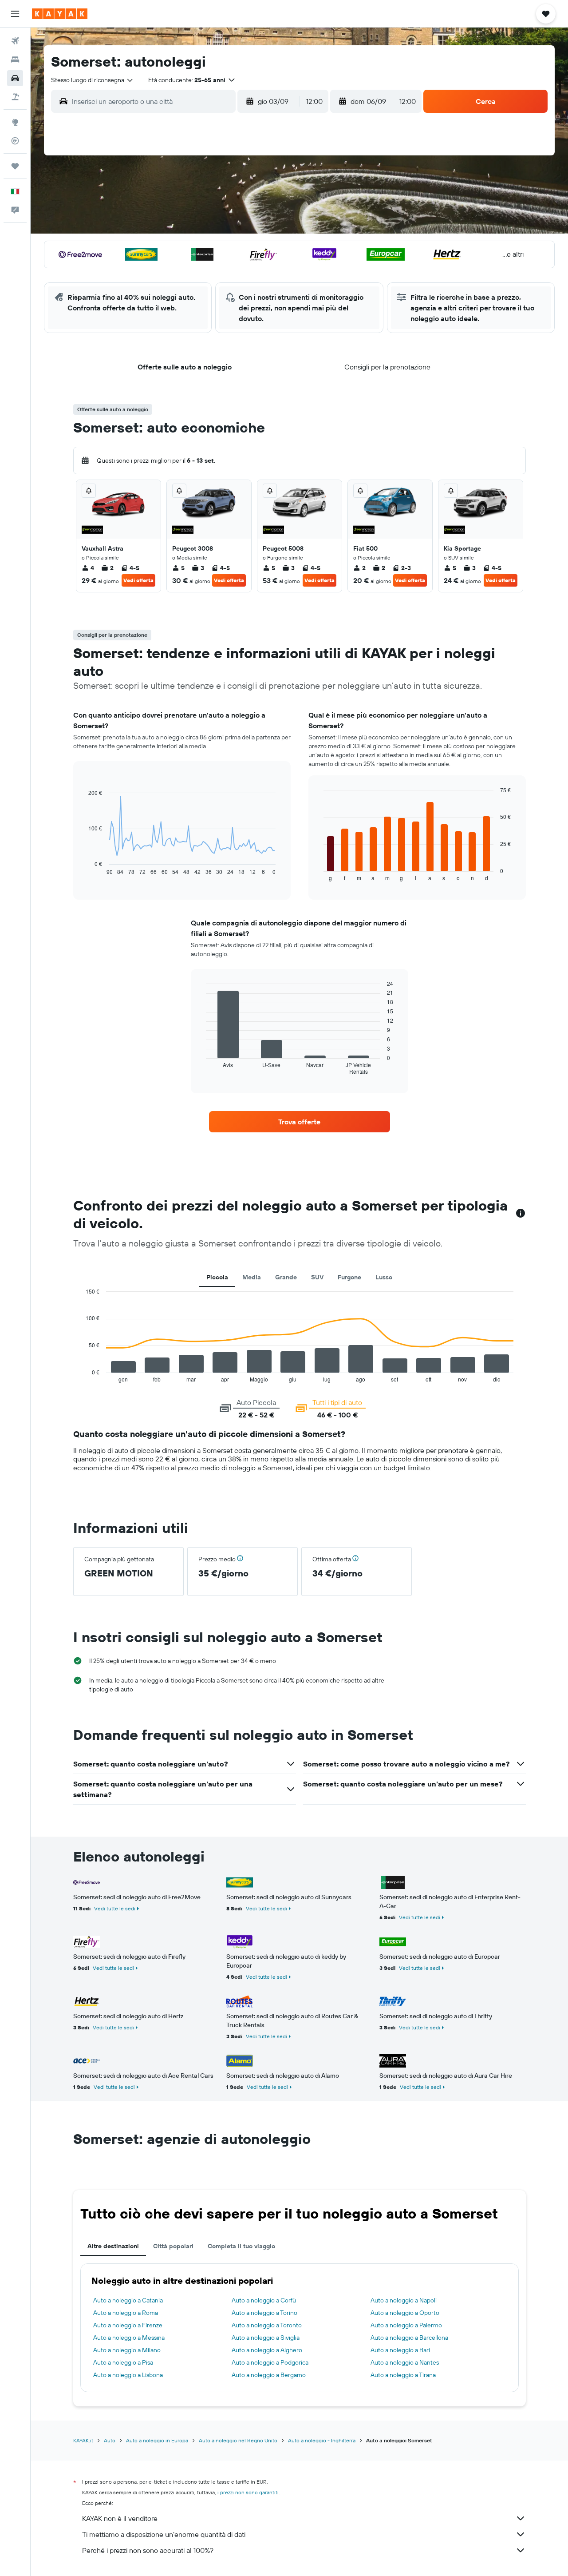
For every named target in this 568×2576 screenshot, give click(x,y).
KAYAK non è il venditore (120, 2518)
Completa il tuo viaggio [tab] (241, 2246)
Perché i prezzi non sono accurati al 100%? (148, 2550)
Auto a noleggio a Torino (264, 2313)
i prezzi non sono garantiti (248, 2492)
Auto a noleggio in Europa (157, 2440)
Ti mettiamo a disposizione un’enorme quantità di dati (164, 2534)
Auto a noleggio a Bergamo (269, 2375)
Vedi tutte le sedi (115, 1908)
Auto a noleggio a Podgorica (270, 2362)
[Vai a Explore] (15, 122)
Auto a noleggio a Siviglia (266, 2338)
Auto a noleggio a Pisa (123, 2362)
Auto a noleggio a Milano (127, 2350)
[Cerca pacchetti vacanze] (15, 97)
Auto (110, 2440)
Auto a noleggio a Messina (129, 2338)
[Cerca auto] (15, 78)
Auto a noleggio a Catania (128, 2300)
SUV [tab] (317, 1277)
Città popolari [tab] (173, 2246)
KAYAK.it (83, 2440)
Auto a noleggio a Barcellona (409, 2338)
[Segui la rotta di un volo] (15, 141)
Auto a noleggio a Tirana (403, 2375)
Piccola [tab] (217, 1277)
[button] (15, 14)
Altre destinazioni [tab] (113, 2246)
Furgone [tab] (349, 1277)
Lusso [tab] (384, 1277)
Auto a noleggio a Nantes (405, 2362)
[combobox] (93, 80)
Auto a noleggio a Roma (126, 2313)
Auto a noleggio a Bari (400, 2350)
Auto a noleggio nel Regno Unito (238, 2440)
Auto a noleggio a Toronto (267, 2325)
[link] (300, 1122)
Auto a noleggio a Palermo (406, 2325)
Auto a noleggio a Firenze (128, 2325)
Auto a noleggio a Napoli (404, 2300)
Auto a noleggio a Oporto (405, 2313)
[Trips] (15, 166)
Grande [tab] (286, 1277)
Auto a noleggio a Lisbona (128, 2375)
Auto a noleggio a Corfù (264, 2300)
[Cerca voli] (15, 41)
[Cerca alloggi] (15, 60)
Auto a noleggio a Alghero (267, 2350)
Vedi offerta (138, 580)
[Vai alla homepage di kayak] (60, 14)
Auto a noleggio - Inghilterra (322, 2440)
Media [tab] (252, 1277)
